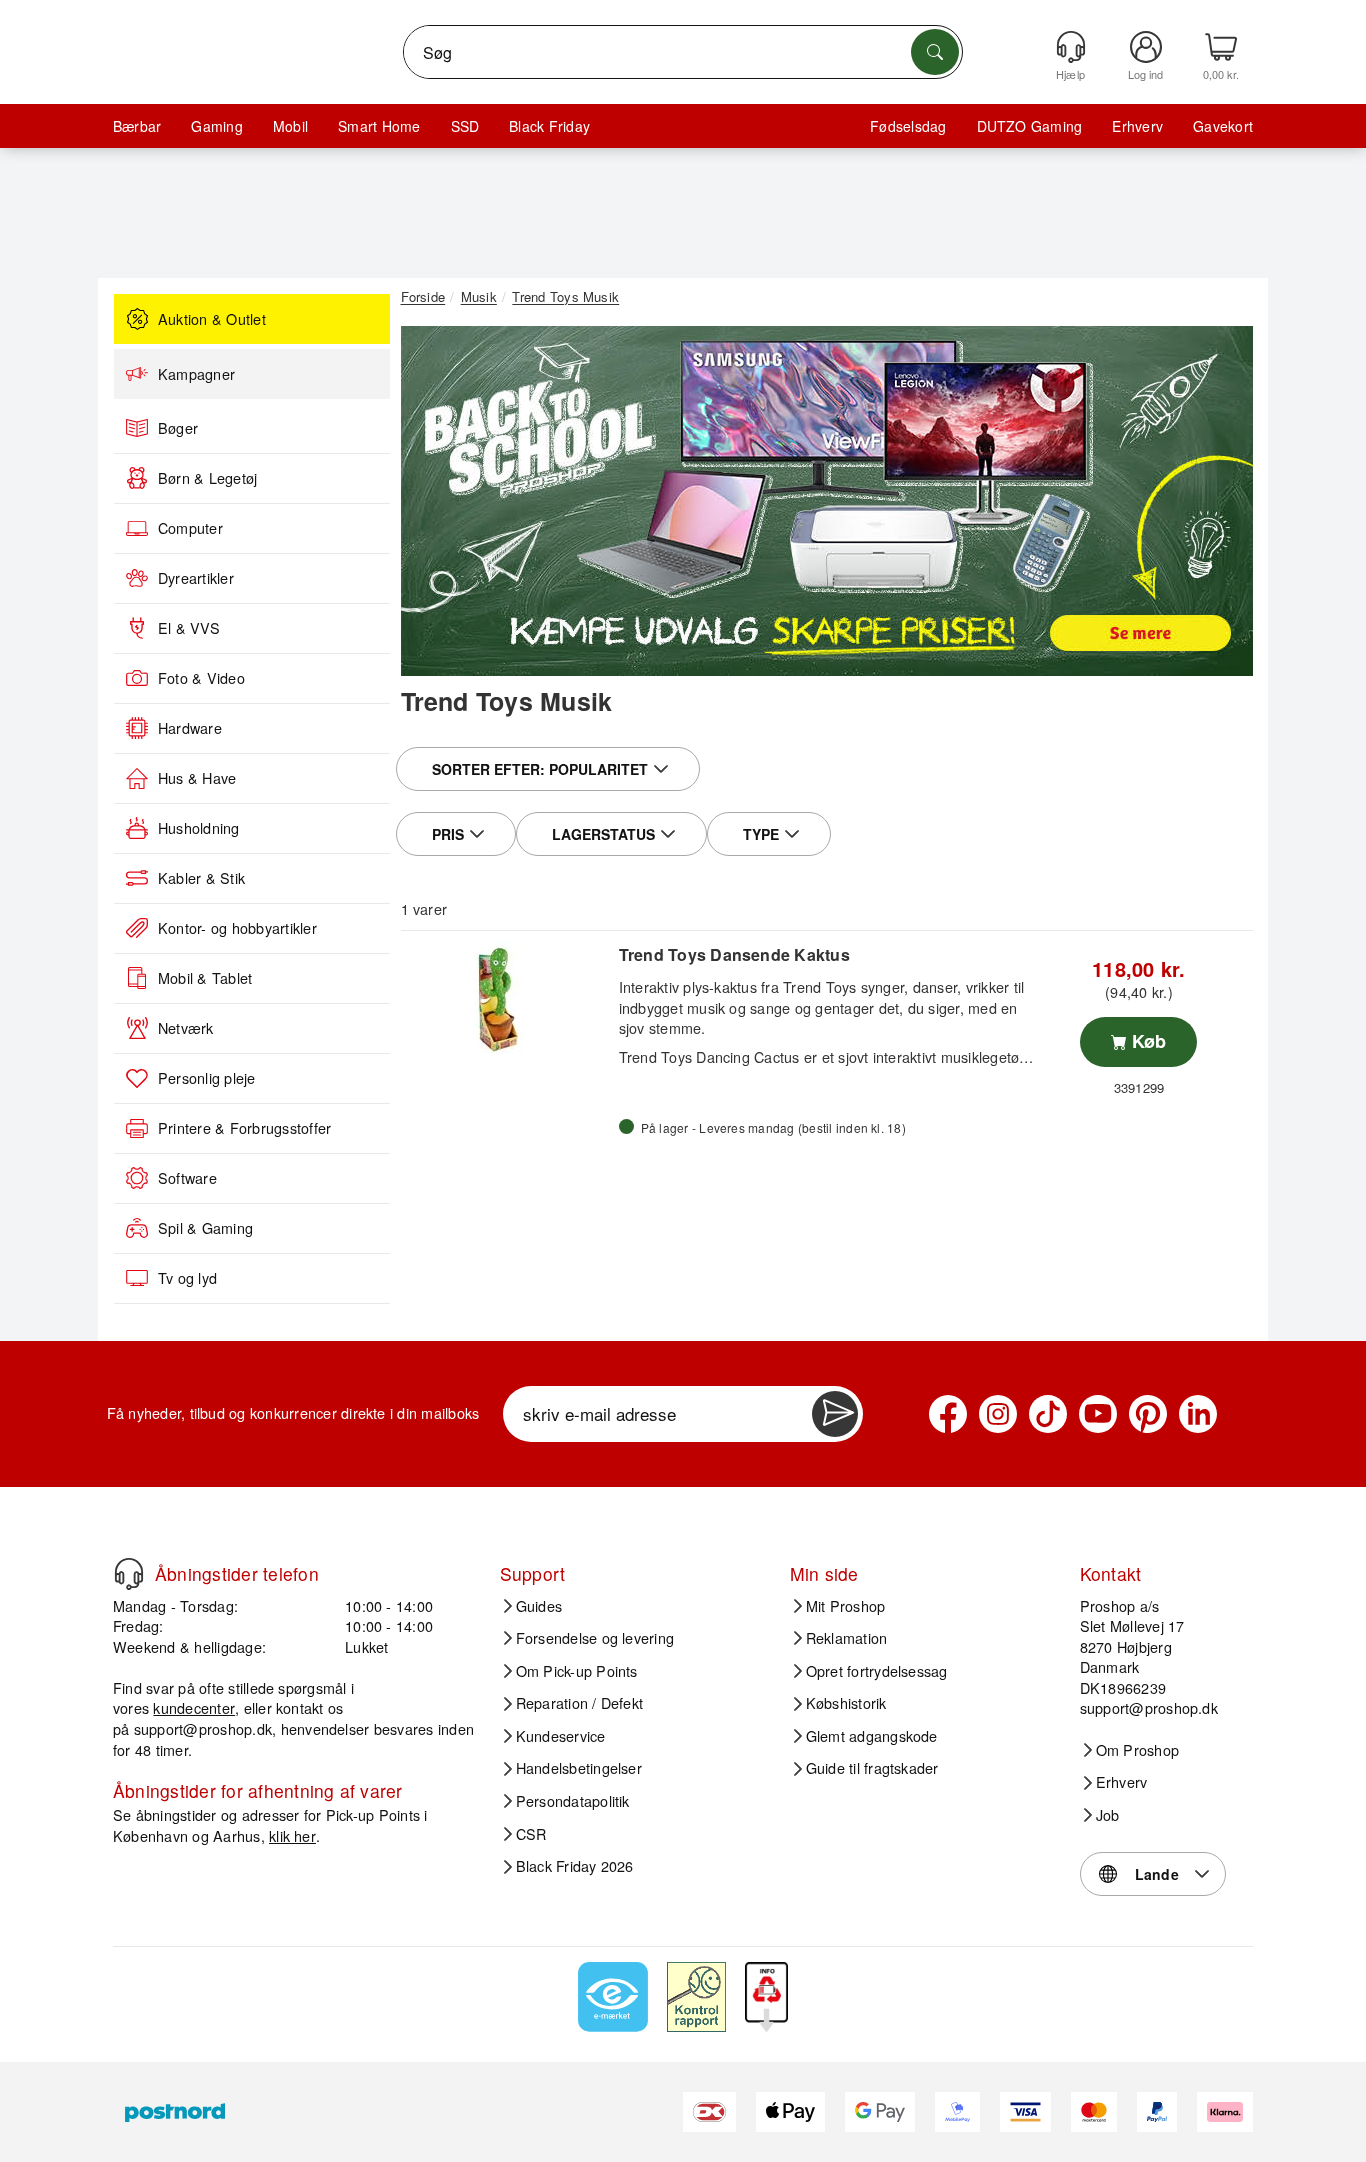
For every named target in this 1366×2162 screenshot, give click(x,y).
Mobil (290, 126)
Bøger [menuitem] (178, 428)
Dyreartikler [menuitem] (196, 578)
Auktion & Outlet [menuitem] (212, 319)
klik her (292, 1835)
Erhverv (1137, 126)
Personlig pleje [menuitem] (207, 1078)
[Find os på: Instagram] (998, 1414)
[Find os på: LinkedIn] (1198, 1414)
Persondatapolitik (573, 1801)
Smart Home (379, 126)
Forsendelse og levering (595, 1638)
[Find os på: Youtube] (1098, 1414)
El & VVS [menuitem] (189, 628)
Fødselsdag (908, 126)
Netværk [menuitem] (186, 1028)
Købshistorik (846, 1703)
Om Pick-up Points (577, 1671)
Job (1108, 1815)
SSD (465, 126)
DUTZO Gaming (1030, 126)
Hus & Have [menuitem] (197, 778)
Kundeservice (561, 1736)
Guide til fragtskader (872, 1768)
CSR (531, 1834)
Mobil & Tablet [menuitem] (205, 978)
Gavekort (1223, 126)
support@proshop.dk (203, 1728)
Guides (539, 1606)
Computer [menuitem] (190, 528)
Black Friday (549, 126)
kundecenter (194, 1707)
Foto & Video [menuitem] (201, 678)
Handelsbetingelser (579, 1768)
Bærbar (137, 126)
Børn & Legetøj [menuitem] (207, 478)
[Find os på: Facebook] (948, 1414)
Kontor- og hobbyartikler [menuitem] (237, 928)
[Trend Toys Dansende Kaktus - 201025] (507, 999)
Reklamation (847, 1638)
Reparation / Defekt (580, 1703)
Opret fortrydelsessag (877, 1671)
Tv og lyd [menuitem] (187, 1278)
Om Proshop (1137, 1750)
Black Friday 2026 (575, 1866)
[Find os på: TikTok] (1048, 1414)
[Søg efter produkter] (935, 52)
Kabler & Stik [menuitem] (201, 878)
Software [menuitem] (187, 1178)
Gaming (216, 126)
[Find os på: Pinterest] (1148, 1414)
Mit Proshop (846, 1606)
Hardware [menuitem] (190, 728)
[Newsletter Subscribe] (835, 1414)
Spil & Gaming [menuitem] (205, 1228)
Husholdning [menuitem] (199, 828)
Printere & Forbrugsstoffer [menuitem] (244, 1128)
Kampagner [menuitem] (196, 374)
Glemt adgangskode (872, 1736)
